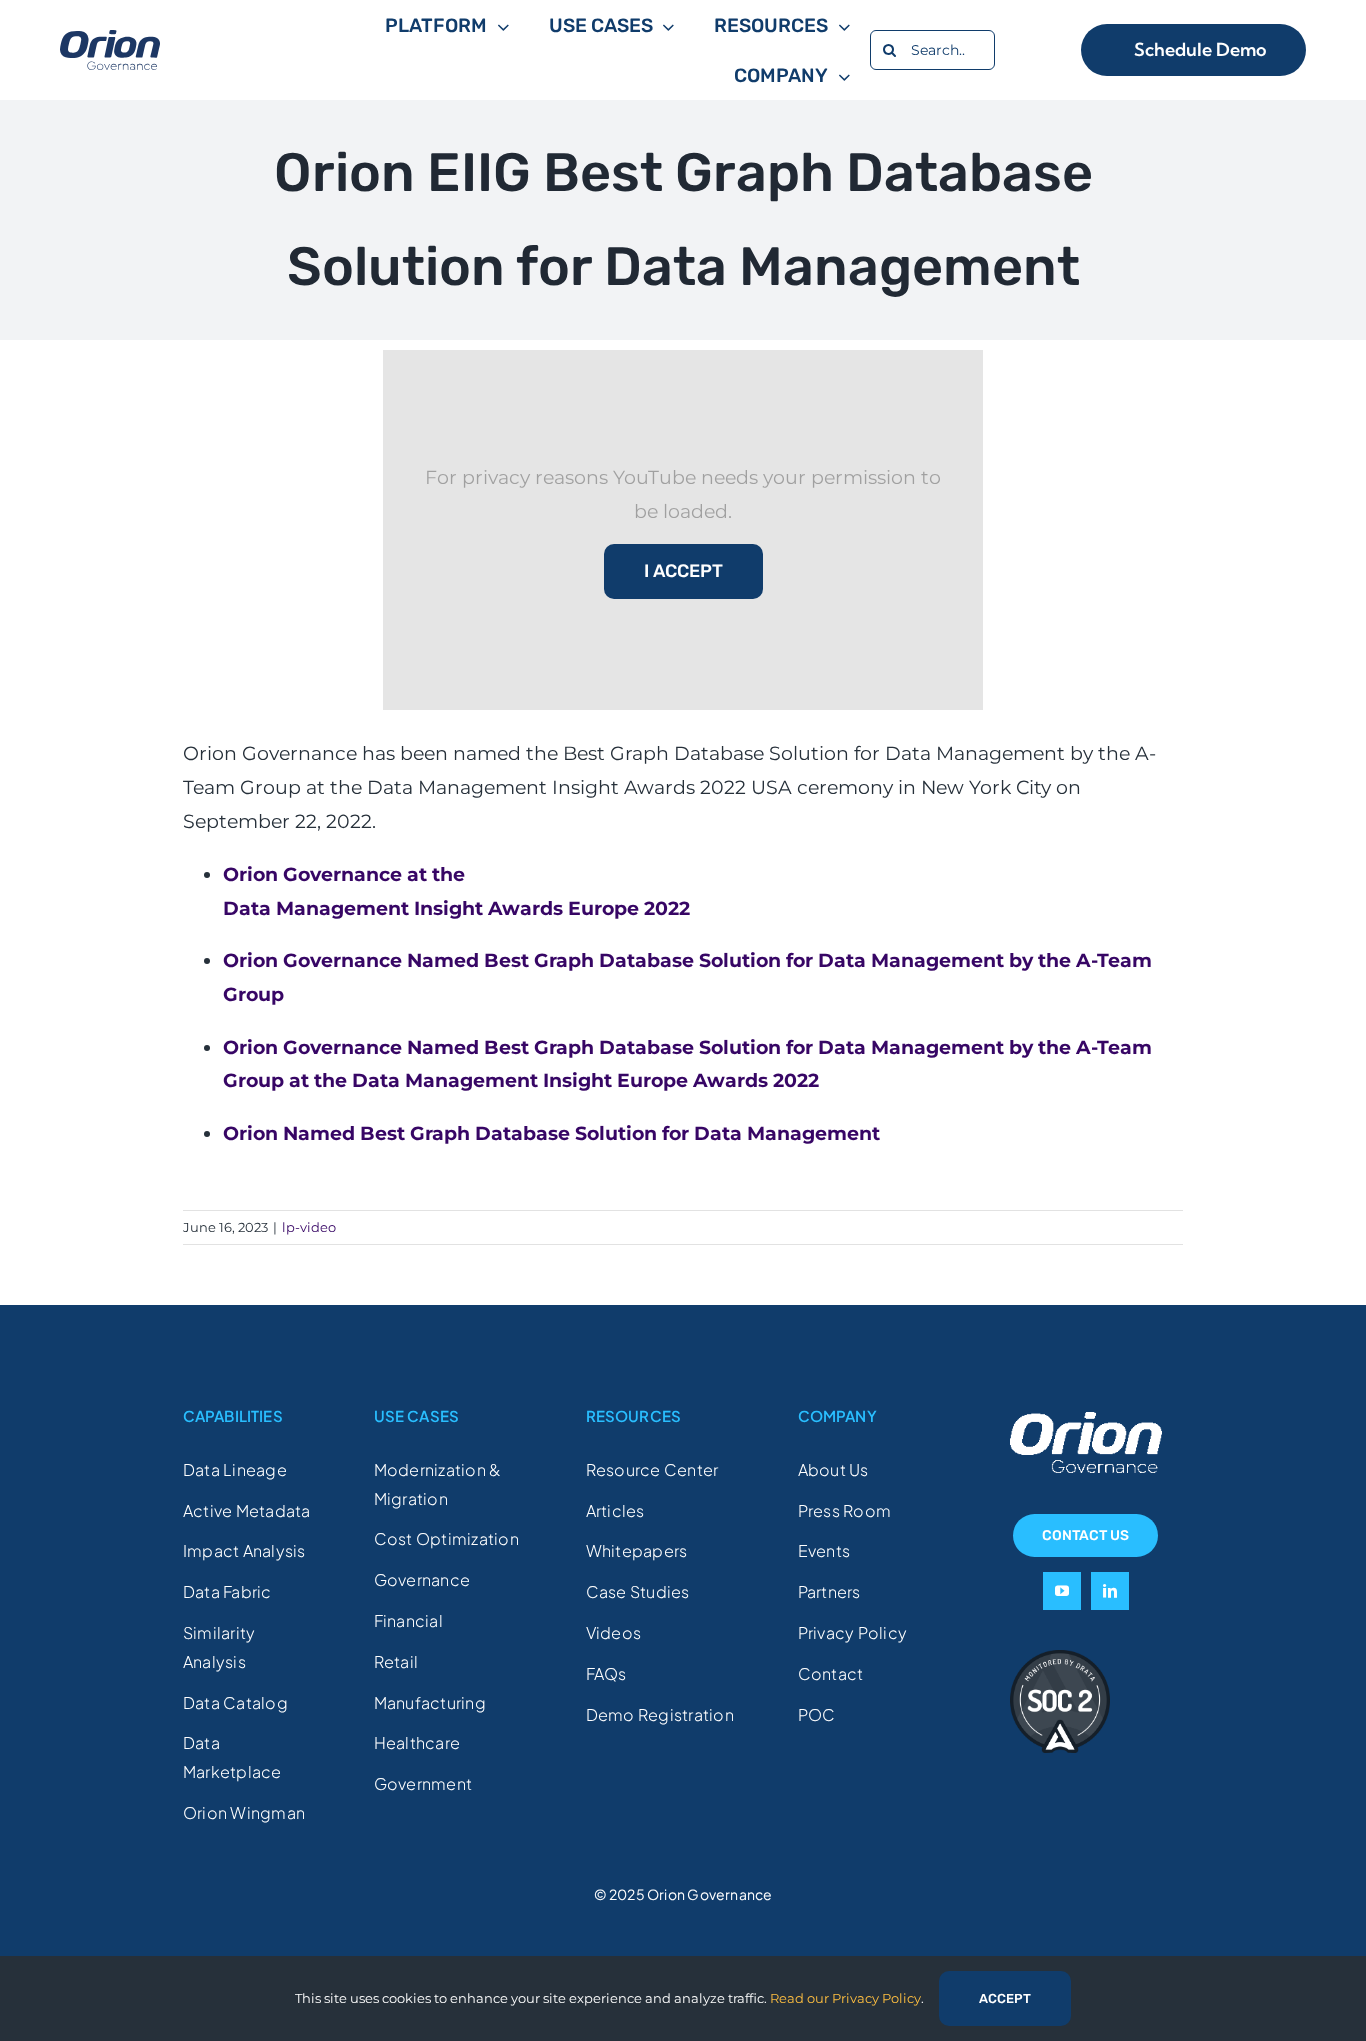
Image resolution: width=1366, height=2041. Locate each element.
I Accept (683, 571)
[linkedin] (1110, 1591)
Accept (1005, 1998)
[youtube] (1062, 1591)
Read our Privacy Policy (845, 1998)
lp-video (309, 1227)
